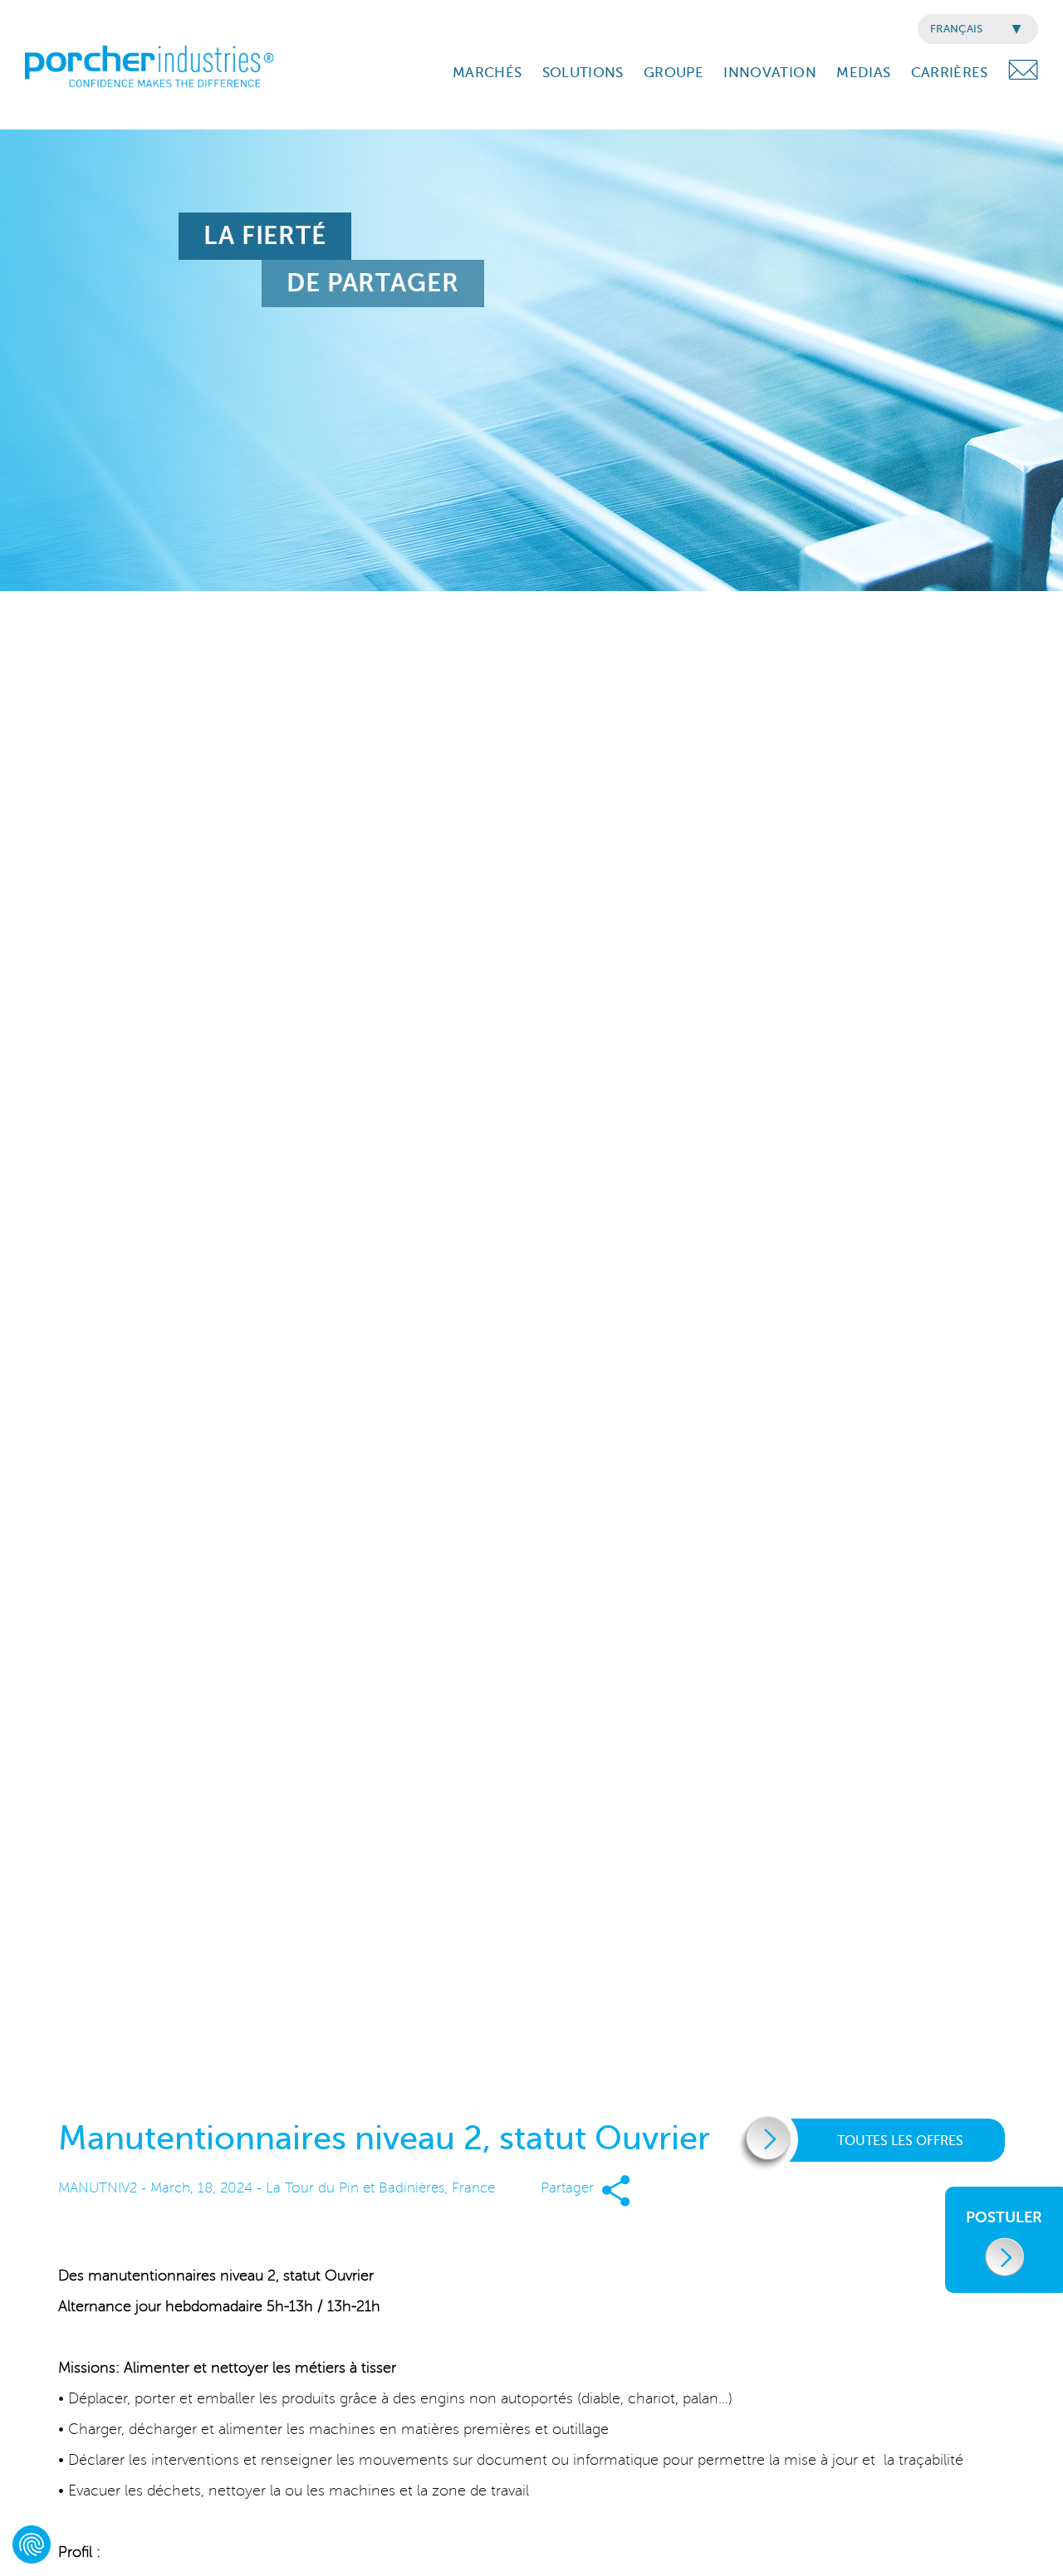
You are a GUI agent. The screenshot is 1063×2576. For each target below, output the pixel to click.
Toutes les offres (900, 2141)
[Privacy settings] (32, 2544)
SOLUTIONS (583, 73)
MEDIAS (863, 73)
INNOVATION (769, 73)
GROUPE (674, 73)
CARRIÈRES (950, 73)
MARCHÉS (487, 73)
